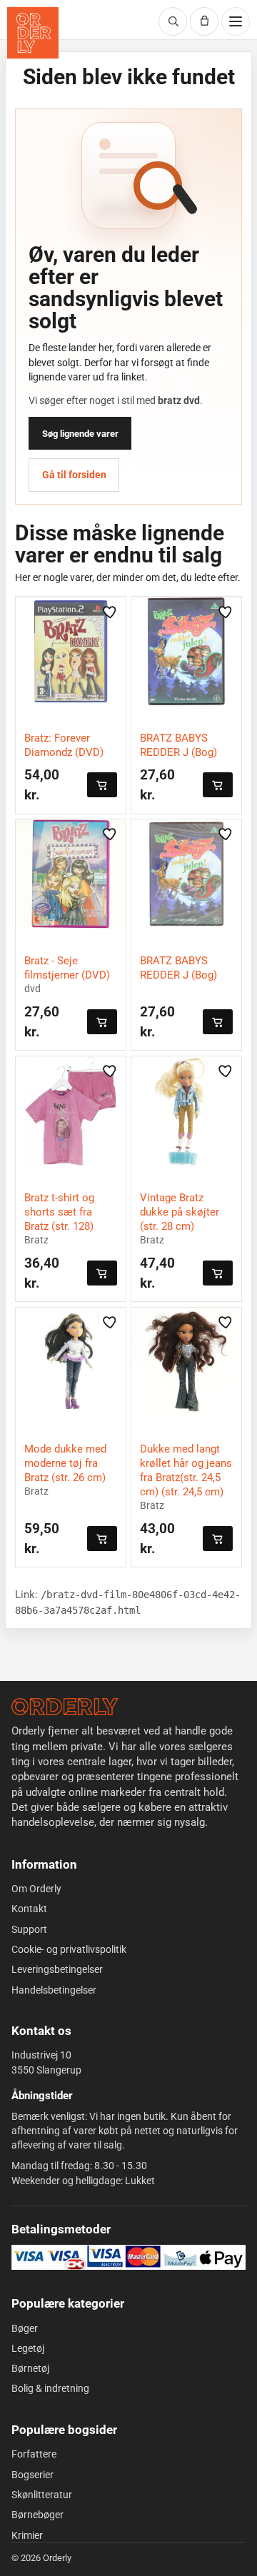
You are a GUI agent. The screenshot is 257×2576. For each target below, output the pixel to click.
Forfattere (34, 2454)
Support (29, 1929)
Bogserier (32, 2475)
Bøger (25, 2328)
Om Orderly (36, 1889)
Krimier (27, 2535)
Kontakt (29, 1909)
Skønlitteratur (42, 2495)
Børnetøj (30, 2368)
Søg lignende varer (80, 434)
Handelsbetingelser (54, 1990)
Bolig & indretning (50, 2388)
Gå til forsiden (74, 475)
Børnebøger (37, 2515)
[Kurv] (204, 21)
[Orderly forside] (33, 33)
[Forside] (65, 1707)
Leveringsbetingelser (57, 1969)
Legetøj (28, 2348)
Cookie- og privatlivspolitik (69, 1949)
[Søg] (173, 21)
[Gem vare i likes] (111, 612)
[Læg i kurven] (102, 785)
